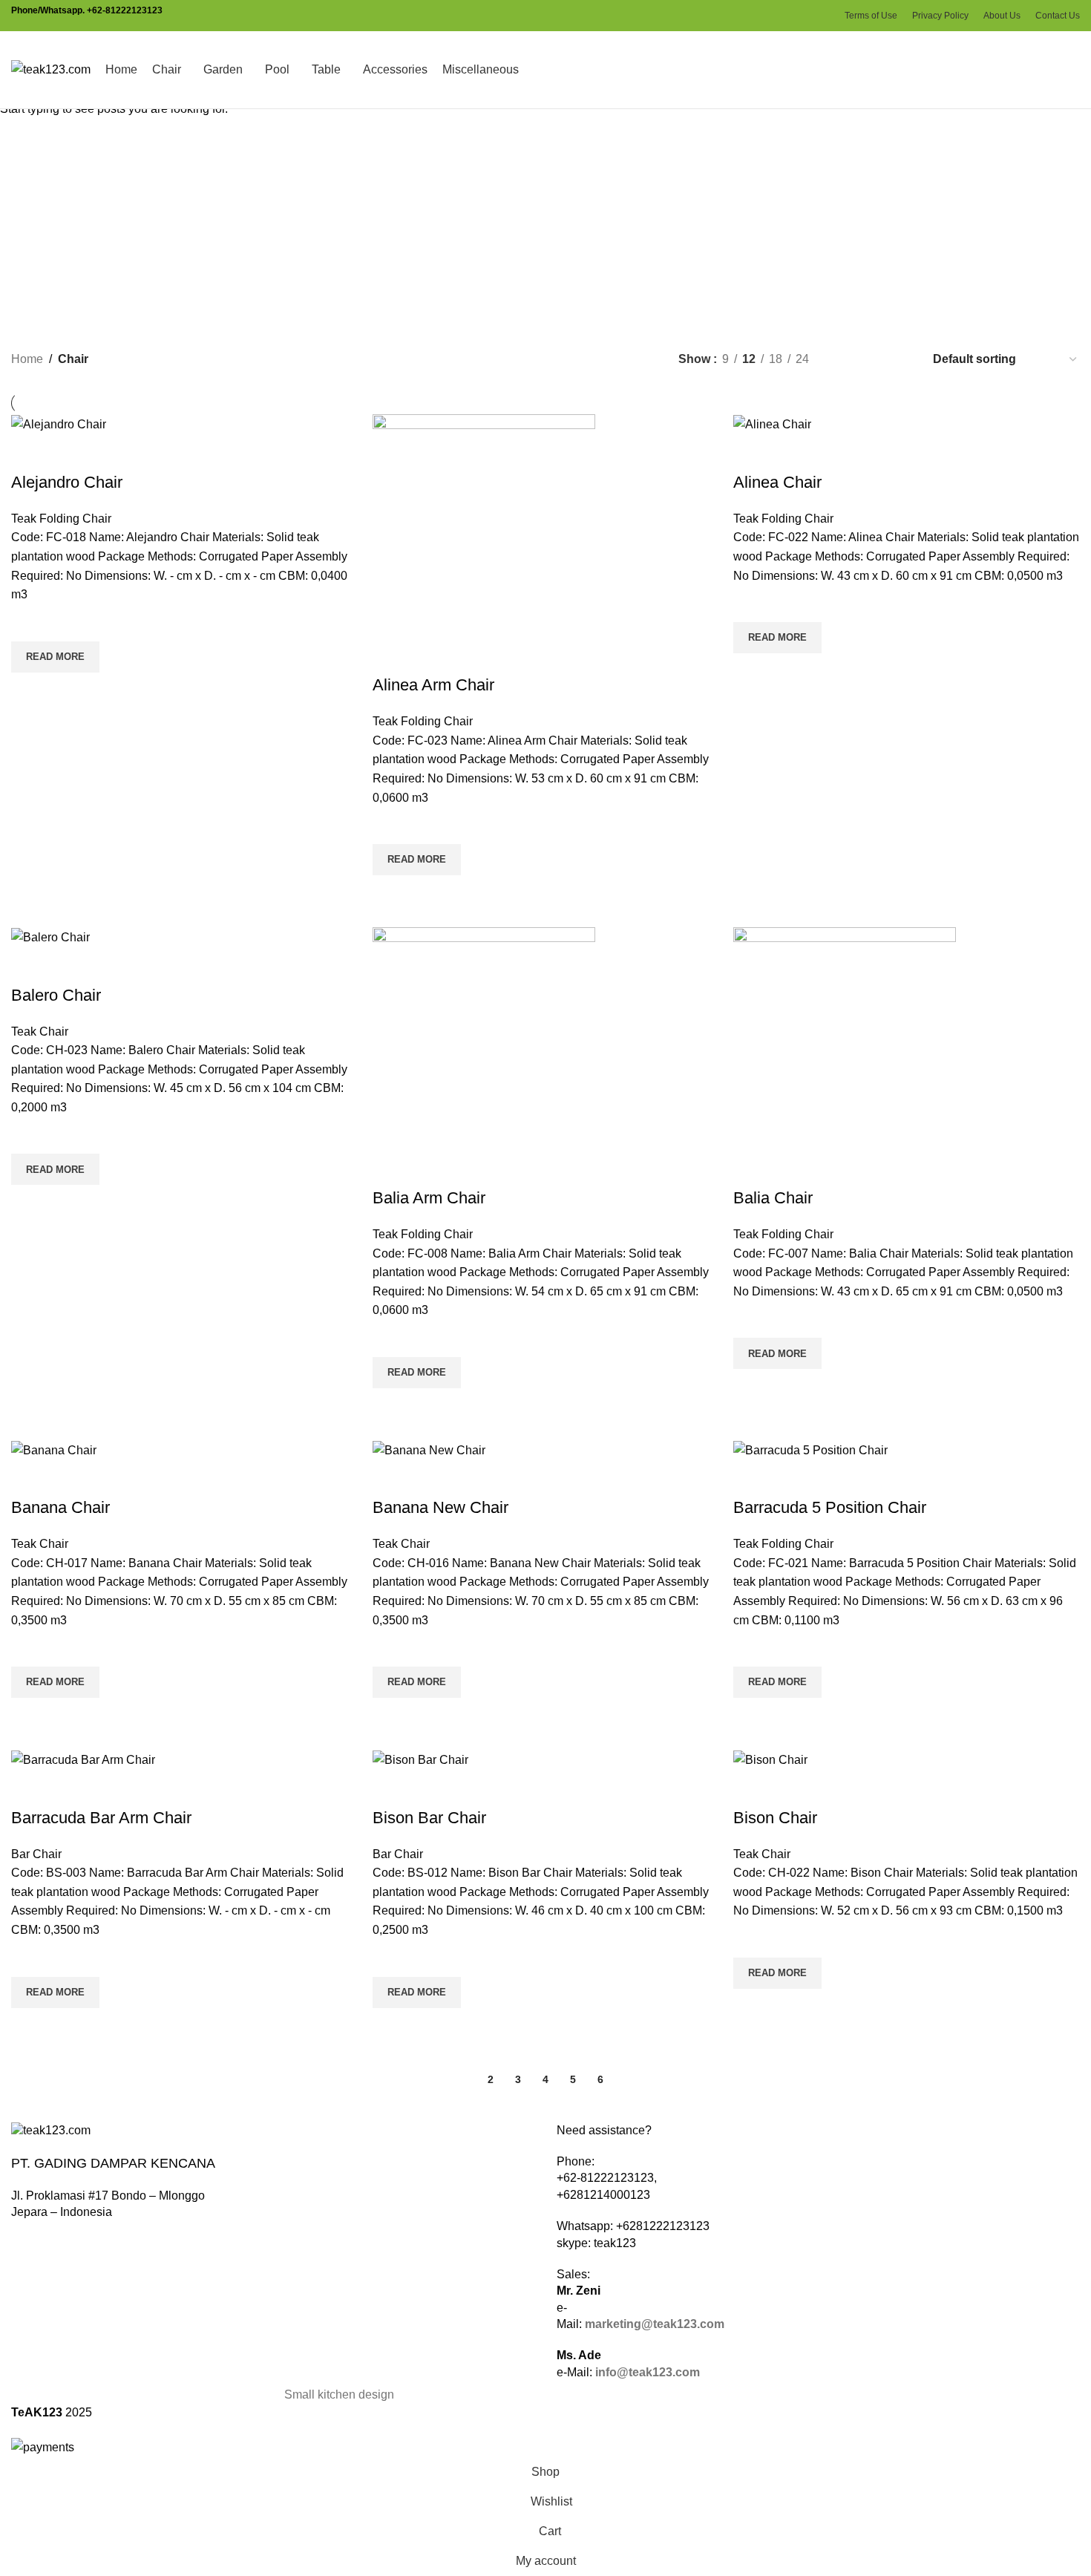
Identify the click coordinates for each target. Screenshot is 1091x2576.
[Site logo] (51, 69)
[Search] (1075, 70)
